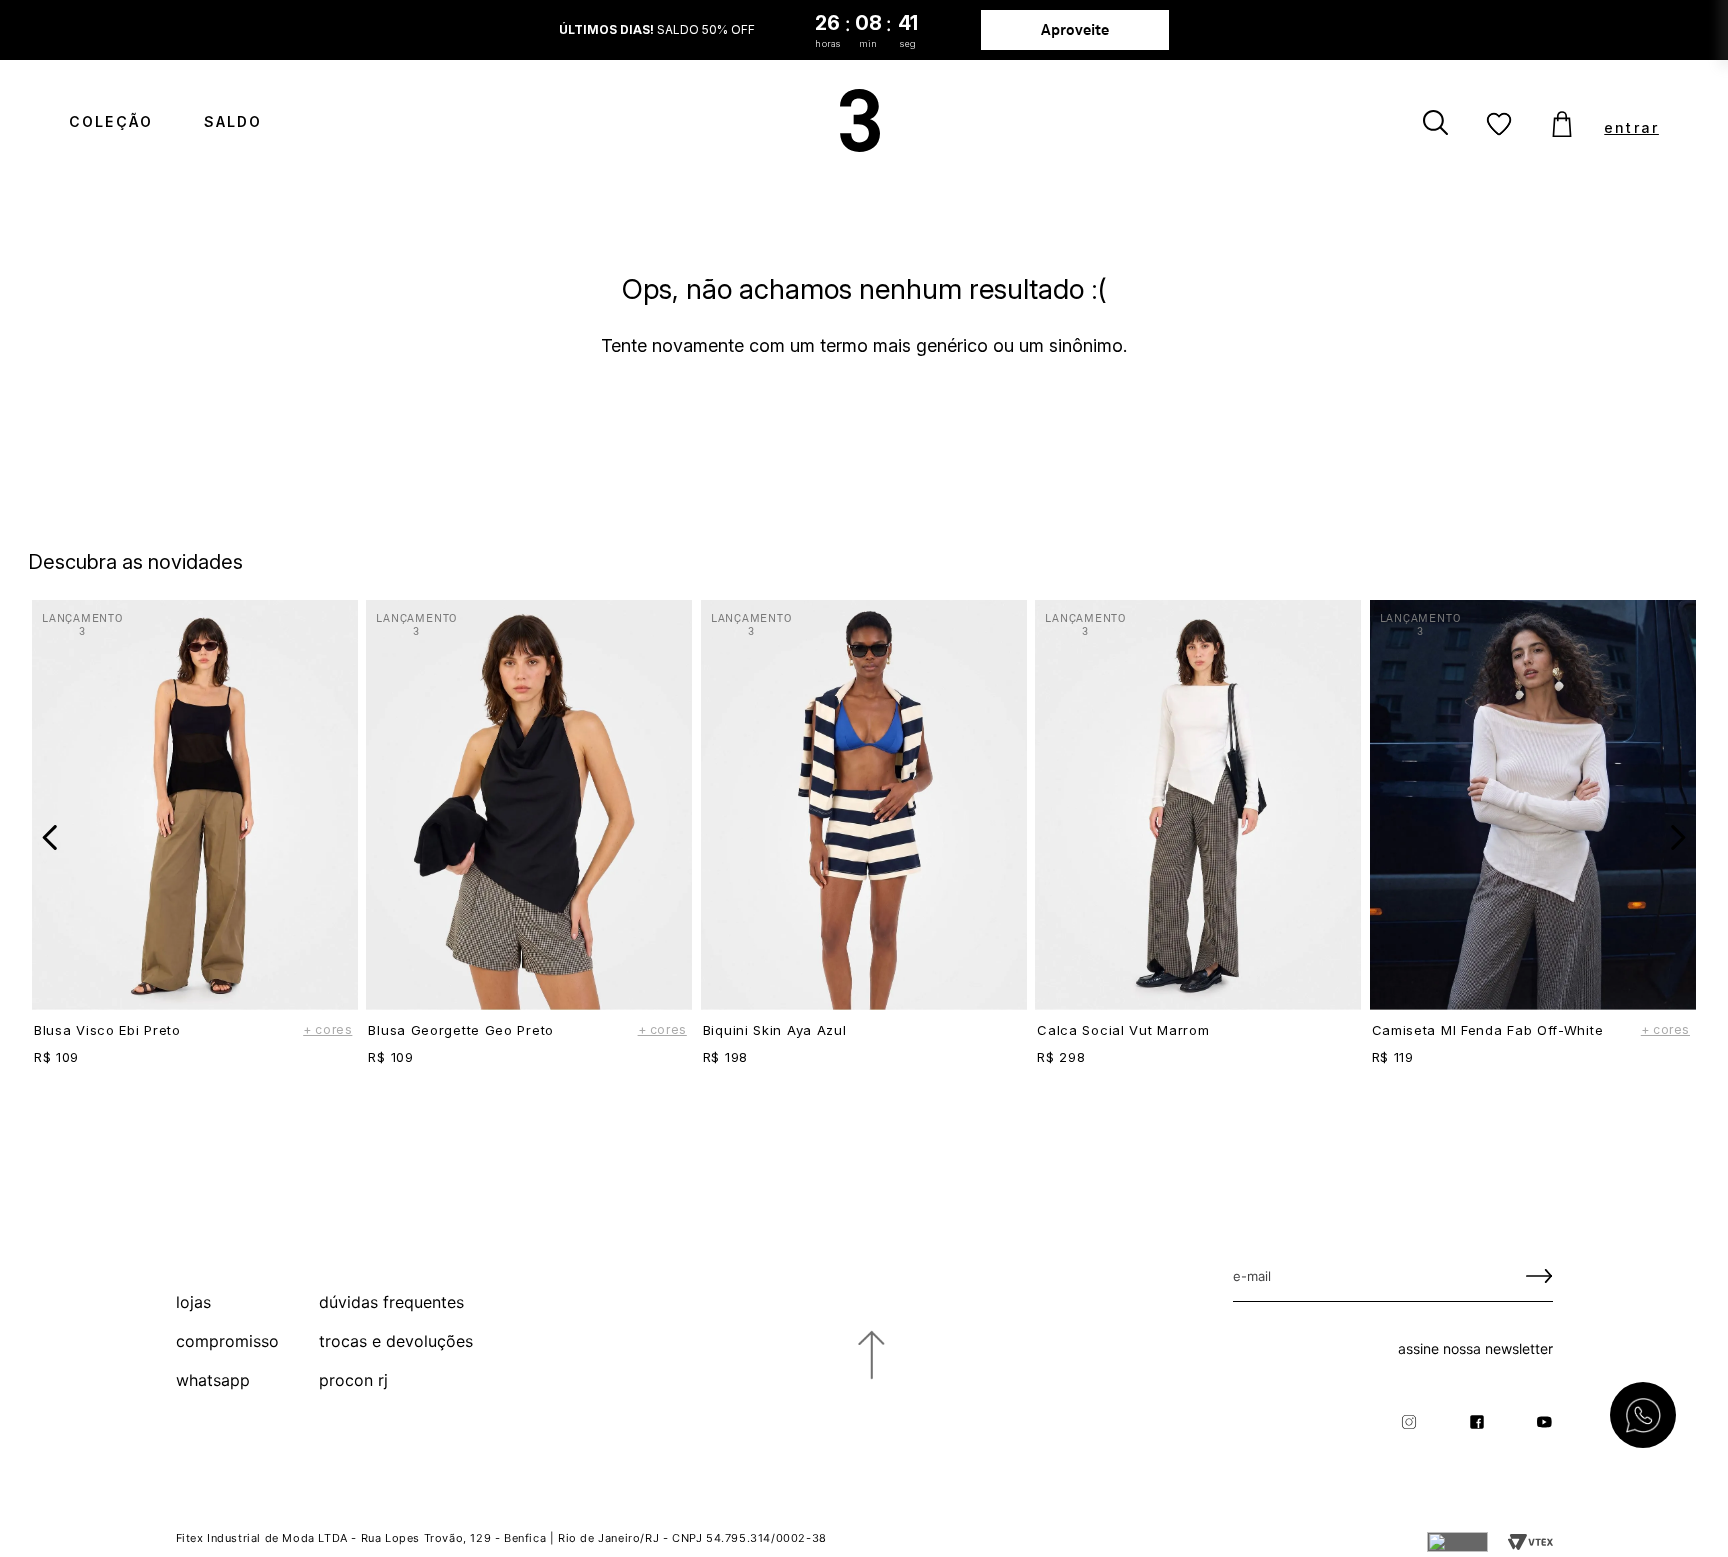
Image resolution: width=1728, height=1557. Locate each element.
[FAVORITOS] (1499, 125)
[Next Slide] (1677, 837)
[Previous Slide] (50, 837)
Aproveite (1076, 29)
